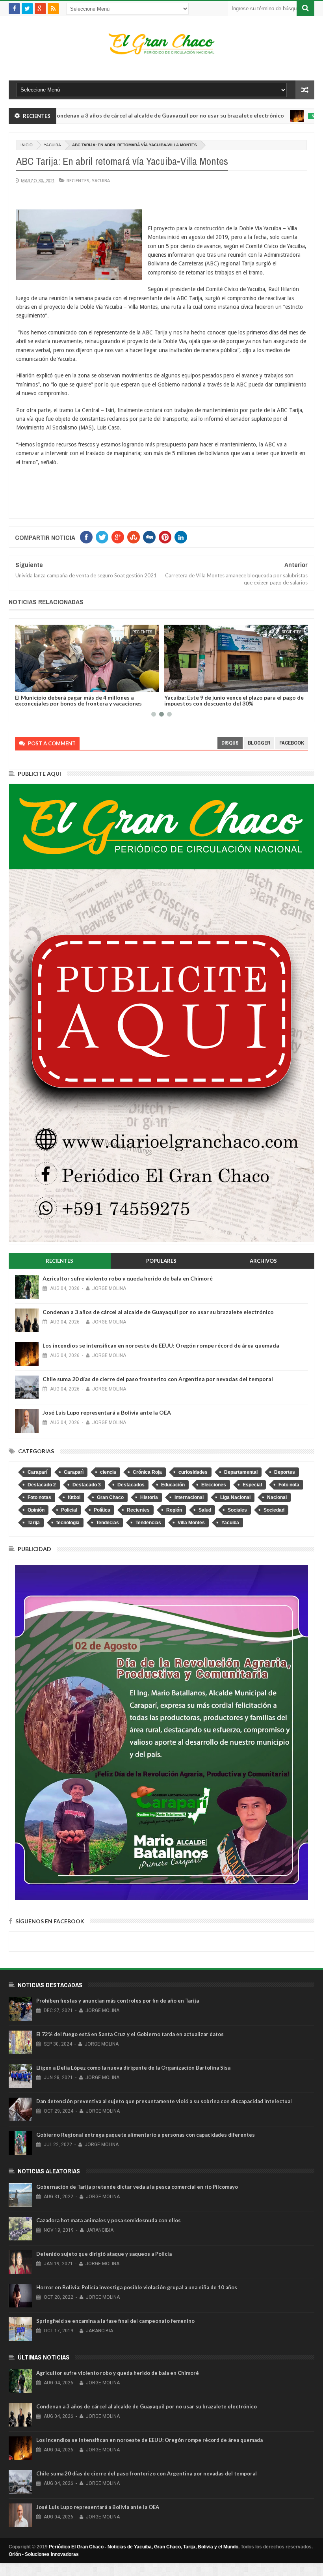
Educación (173, 1485)
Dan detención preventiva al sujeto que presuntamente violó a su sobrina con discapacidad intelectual (164, 2101)
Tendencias (148, 1523)
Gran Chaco (110, 1497)
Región (174, 1510)
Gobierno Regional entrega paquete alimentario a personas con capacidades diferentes (146, 2135)
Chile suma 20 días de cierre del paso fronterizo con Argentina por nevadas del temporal (158, 1379)
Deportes (285, 1472)
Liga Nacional (235, 1497)
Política (102, 1510)
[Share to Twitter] (31, 684)
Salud (205, 1510)
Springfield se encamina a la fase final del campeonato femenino (115, 2321)
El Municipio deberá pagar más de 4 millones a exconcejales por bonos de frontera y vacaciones (78, 700)
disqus (230, 743)
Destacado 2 (42, 1485)
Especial (252, 1485)
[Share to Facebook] (22, 684)
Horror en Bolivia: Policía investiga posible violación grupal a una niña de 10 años (137, 2287)
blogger (259, 743)
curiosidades (193, 1472)
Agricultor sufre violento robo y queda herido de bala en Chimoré (128, 1278)
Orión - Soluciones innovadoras (44, 2554)
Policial (69, 1510)
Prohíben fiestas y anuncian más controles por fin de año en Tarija (118, 2001)
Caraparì (74, 1472)
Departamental (241, 1472)
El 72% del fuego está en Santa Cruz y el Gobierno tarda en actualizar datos (130, 2034)
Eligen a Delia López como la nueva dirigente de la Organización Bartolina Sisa (133, 2068)
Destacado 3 (87, 1485)
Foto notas (39, 1497)
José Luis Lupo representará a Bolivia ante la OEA (107, 1412)
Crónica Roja (147, 1472)
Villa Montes (191, 1523)
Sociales (237, 1510)
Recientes (78, 180)
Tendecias (108, 1523)
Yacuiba (52, 145)
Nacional (277, 1497)
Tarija (34, 1523)
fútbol (74, 1497)
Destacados (131, 1485)
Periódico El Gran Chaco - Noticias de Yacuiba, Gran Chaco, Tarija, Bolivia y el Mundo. (144, 2547)
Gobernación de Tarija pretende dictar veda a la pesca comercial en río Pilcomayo (137, 2187)
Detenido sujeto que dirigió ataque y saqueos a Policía (104, 2254)
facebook (292, 743)
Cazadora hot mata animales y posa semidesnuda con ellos (109, 2220)
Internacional (271, 116)
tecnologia (68, 1523)
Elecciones (214, 1485)
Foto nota (289, 1485)
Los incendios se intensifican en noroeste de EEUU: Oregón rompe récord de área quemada (161, 1345)
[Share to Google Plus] (40, 684)
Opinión (36, 1510)
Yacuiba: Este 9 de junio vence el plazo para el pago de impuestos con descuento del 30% (234, 700)
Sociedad (274, 1510)
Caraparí (37, 1472)
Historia (149, 1497)
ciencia (108, 1472)
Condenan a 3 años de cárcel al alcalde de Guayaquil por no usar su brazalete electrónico (158, 1312)
